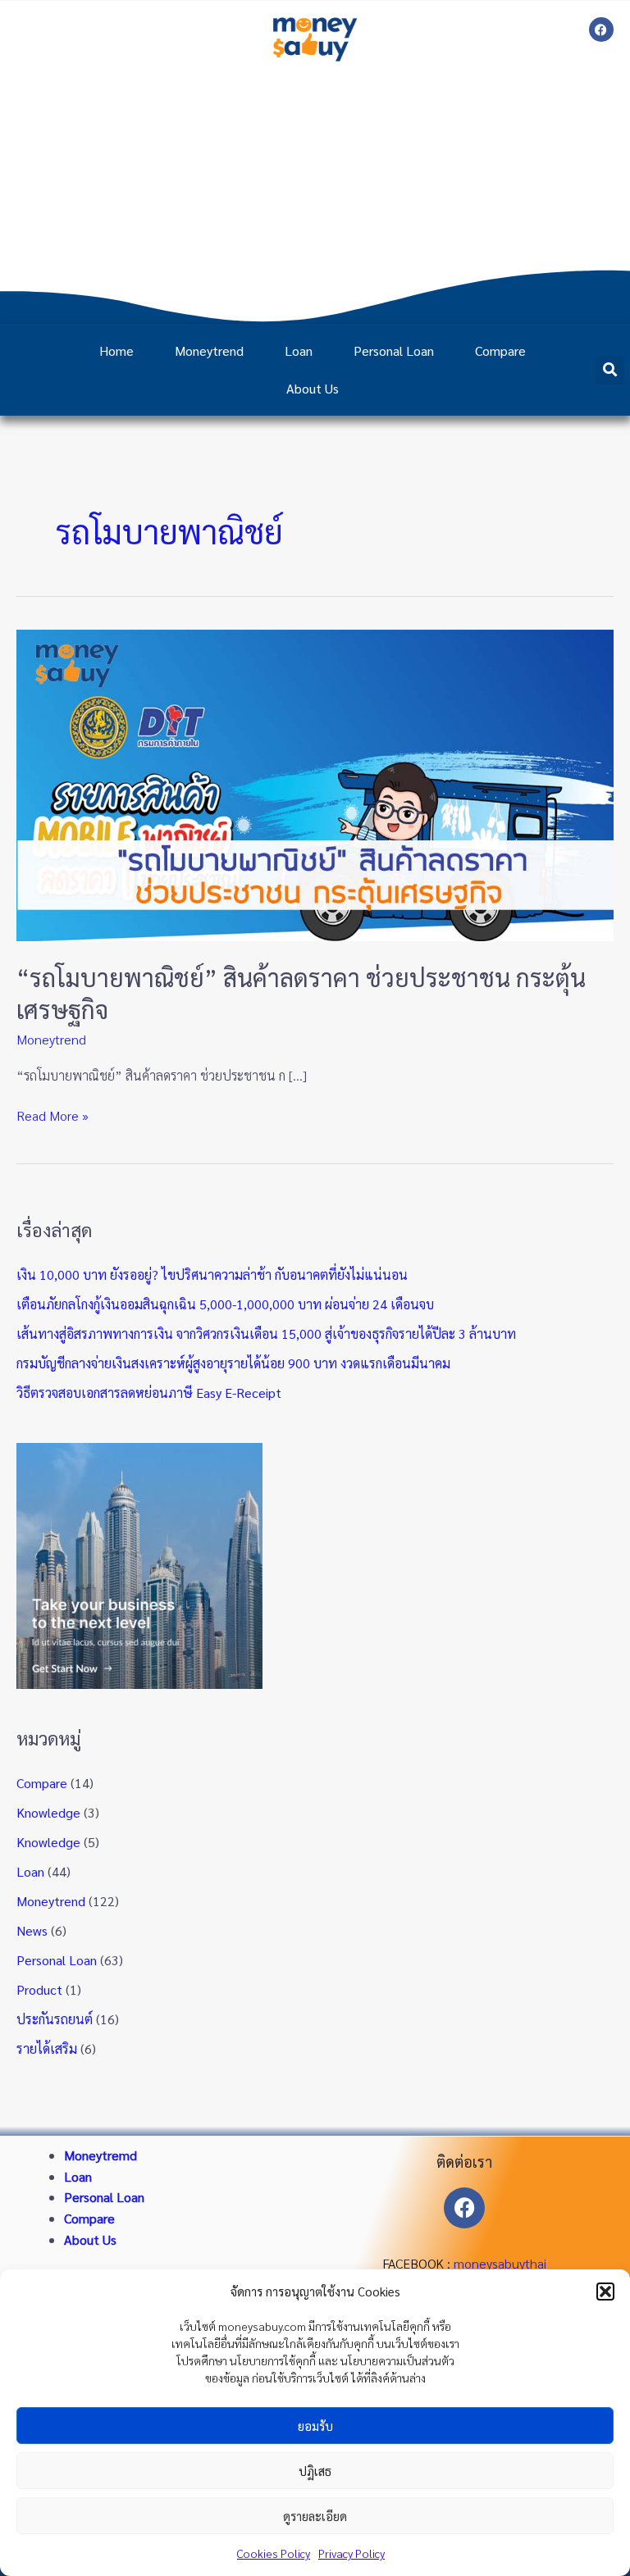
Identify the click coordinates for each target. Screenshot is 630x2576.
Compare (500, 350)
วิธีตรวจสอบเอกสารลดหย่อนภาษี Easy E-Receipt (149, 1393)
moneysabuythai (500, 2263)
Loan (299, 350)
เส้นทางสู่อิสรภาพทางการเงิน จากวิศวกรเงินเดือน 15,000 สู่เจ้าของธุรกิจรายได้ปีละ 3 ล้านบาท (266, 1334)
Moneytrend (209, 350)
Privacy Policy (352, 2553)
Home (116, 350)
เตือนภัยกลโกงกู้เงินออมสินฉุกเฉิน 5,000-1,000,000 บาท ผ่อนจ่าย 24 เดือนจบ (225, 1304)
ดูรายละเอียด (315, 2516)
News (32, 1930)
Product (39, 1989)
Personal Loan (394, 350)
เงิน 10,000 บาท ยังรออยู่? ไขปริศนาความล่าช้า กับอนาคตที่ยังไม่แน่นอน (212, 1274)
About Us (313, 388)
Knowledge (48, 1812)
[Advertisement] (315, 193)
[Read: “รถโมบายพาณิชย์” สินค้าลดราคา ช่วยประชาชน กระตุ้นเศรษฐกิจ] (315, 783)
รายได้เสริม (47, 2048)
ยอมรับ (315, 2426)
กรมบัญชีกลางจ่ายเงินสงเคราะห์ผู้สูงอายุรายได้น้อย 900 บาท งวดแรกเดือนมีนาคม (233, 1363)
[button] (605, 2292)
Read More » (52, 1115)
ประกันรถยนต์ (55, 2019)
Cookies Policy (274, 2553)
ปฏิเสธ (315, 2471)
